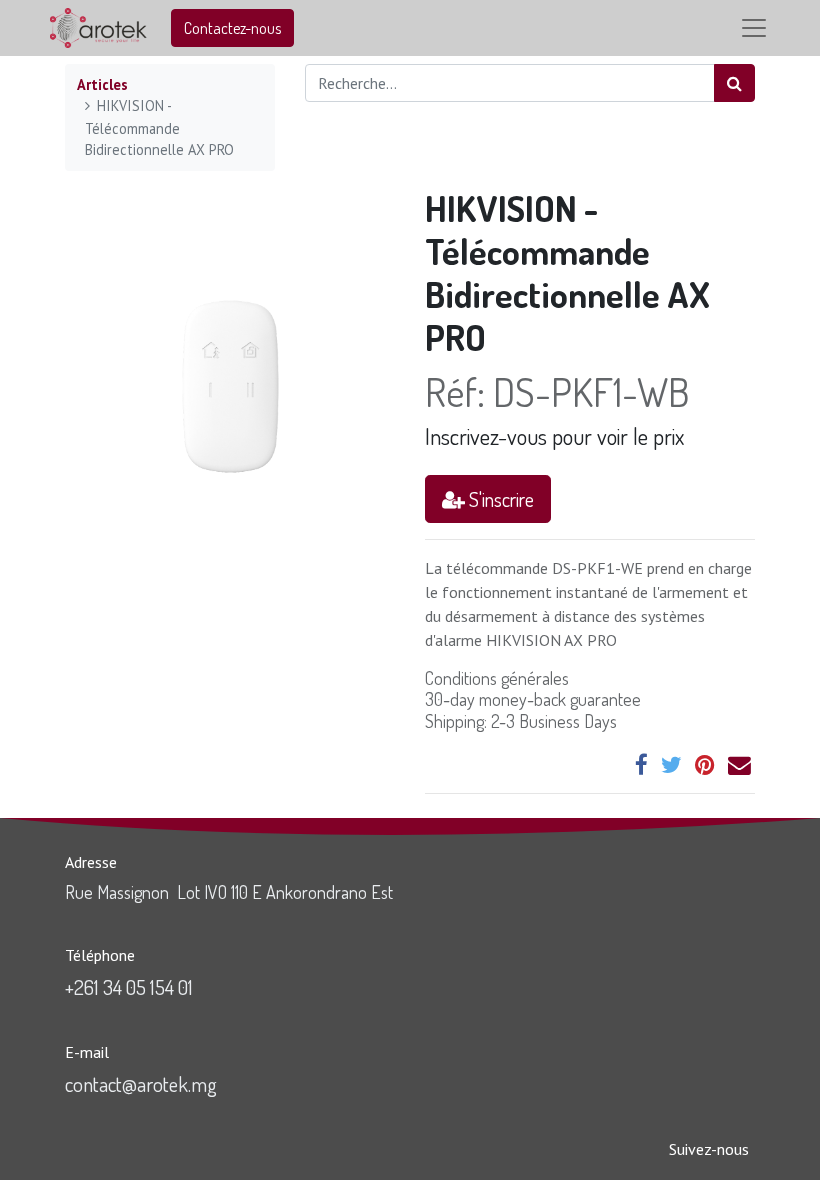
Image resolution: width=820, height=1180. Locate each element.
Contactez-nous (232, 28)
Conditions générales (497, 678)
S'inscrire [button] (499, 499)
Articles (102, 84)
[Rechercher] (734, 83)
